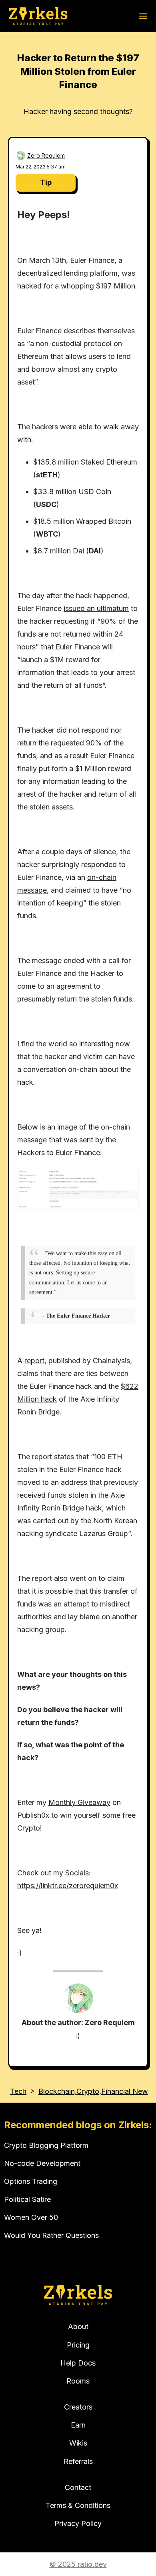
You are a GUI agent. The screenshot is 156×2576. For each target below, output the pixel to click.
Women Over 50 (31, 2217)
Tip (46, 182)
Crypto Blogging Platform (46, 2145)
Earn (78, 2425)
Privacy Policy (78, 2523)
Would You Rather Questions (51, 2235)
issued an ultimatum (96, 608)
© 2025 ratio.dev (78, 2564)
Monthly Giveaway (79, 1802)
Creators (78, 2407)
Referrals (78, 2461)
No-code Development (42, 2163)
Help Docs (78, 2363)
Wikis (78, 2443)
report (34, 1361)
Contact (78, 2487)
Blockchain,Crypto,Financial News (95, 2091)
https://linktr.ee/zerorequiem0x (68, 1886)
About (78, 2327)
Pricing (78, 2345)
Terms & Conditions (78, 2505)
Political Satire (27, 2199)
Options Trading (31, 2181)
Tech (18, 2091)
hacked (29, 286)
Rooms (78, 2381)
